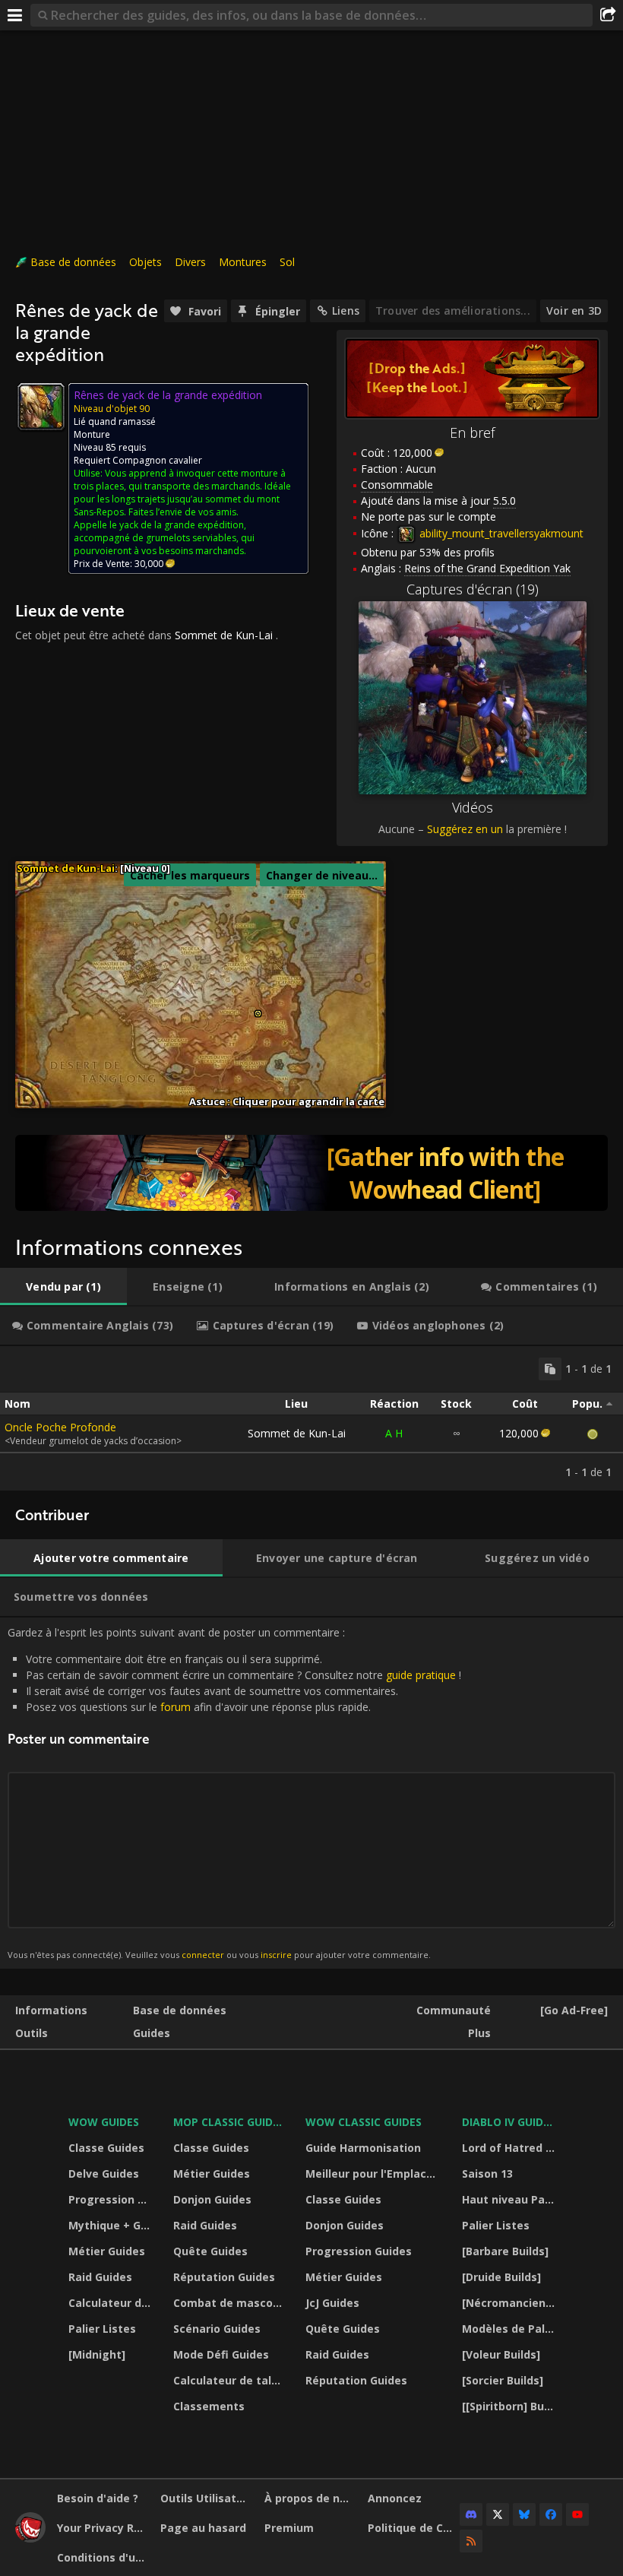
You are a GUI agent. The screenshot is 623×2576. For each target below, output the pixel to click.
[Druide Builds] (501, 2277)
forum (176, 1707)
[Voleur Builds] (501, 2354)
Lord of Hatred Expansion (510, 2148)
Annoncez (395, 2498)
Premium (289, 2528)
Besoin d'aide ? (98, 2498)
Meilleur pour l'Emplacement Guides (374, 2174)
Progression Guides (111, 2199)
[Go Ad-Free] (574, 2010)
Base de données (73, 262)
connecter (203, 1955)
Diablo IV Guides (509, 2122)
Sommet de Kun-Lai (224, 635)
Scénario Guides (217, 2329)
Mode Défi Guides (221, 2354)
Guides (152, 2033)
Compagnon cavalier (157, 460)
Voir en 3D (574, 311)
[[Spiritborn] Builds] (510, 2406)
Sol (287, 262)
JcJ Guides (332, 2303)
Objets (145, 262)
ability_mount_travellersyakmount (500, 533)
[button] (258, 1014)
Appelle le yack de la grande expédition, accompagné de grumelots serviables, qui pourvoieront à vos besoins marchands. (164, 538)
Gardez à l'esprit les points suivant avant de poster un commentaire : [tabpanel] (234, 1793)
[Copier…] (550, 1369)
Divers (190, 262)
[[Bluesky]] (524, 2514)
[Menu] (15, 15)
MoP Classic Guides (229, 2122)
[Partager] (608, 15)
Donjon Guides (212, 2199)
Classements (209, 2406)
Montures (243, 262)
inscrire (276, 1955)
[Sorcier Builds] (503, 2380)
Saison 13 (487, 2174)
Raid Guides (100, 2277)
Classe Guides (106, 2148)
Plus (479, 2033)
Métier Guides (107, 2251)
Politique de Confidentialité (414, 2528)
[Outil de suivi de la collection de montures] (311, 1173)
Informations (51, 2010)
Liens (346, 311)
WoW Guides (104, 2122)
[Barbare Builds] (505, 2251)
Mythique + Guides (111, 2225)
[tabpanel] (311, 1418)
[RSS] (471, 2541)
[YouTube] (577, 2514)
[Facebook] (551, 2514)
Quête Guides (210, 2251)
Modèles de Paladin (510, 2329)
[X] (498, 2514)
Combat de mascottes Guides (230, 2303)
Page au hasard (203, 2528)
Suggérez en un (465, 829)
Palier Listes (102, 2329)
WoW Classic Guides (364, 2122)
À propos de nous (310, 2498)
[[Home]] (30, 2538)
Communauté (454, 2010)
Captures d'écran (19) (473, 589)
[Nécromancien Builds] (510, 2303)
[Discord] (471, 2514)
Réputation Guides (224, 2277)
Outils (32, 2033)
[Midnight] (97, 2354)
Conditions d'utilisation (103, 2557)
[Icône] (41, 407)
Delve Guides (104, 2174)
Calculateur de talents (111, 2303)
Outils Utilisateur (206, 2498)
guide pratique (421, 1675)
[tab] (63, 1287)
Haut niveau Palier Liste (510, 2199)
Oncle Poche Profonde (60, 1427)
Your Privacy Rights (103, 2528)
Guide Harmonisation (363, 2148)
